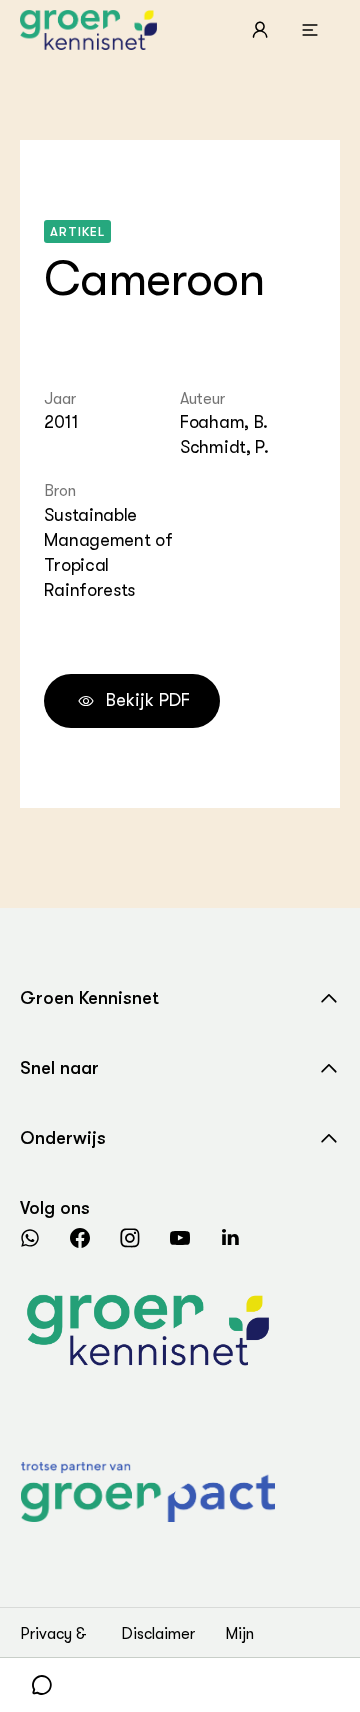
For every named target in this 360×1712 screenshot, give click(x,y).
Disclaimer (158, 1634)
